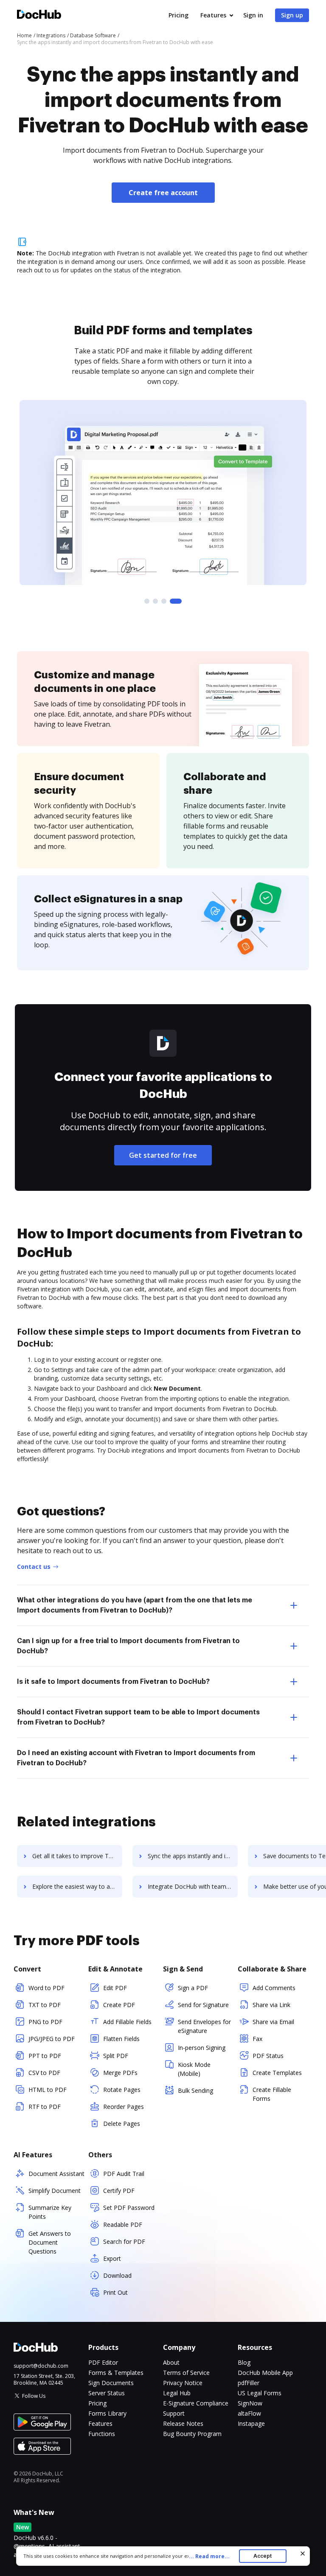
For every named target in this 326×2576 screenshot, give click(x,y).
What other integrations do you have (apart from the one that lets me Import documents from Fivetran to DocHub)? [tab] (135, 1605)
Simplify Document (55, 2191)
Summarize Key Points (50, 2212)
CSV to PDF (44, 2073)
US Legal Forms (260, 2393)
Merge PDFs (120, 2073)
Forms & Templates (116, 2373)
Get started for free (163, 1155)
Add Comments (274, 1988)
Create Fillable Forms (272, 2094)
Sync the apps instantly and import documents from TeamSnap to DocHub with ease (193, 1856)
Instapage (251, 2423)
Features (213, 15)
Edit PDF (115, 1988)
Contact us (34, 1567)
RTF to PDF (45, 2107)
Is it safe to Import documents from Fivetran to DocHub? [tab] (113, 1682)
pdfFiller (249, 2383)
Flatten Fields (121, 2039)
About (171, 2362)
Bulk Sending (195, 2090)
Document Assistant (56, 2174)
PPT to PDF (45, 2056)
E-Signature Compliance (196, 2403)
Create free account (163, 193)
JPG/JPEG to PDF (52, 2039)
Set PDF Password (129, 2208)
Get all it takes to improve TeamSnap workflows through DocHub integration (77, 1856)
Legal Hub (177, 2393)
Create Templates (277, 2073)
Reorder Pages (124, 2107)
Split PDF (116, 2056)
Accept (263, 2556)
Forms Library (107, 2413)
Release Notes (183, 2423)
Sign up (292, 15)
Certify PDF (119, 2191)
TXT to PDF (45, 2005)
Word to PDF (46, 1988)
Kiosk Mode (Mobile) (194, 2069)
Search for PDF (124, 2241)
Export (112, 2258)
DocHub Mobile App (265, 2373)
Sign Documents (111, 2383)
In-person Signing (202, 2048)
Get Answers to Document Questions (50, 2242)
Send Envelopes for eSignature (204, 2026)
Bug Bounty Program (192, 2434)
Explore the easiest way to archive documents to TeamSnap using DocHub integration (77, 1886)
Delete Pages (122, 2124)
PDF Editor (103, 2362)
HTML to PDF (48, 2090)
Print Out (115, 2292)
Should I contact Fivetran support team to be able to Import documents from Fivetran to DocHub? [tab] (138, 1717)
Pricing (178, 15)
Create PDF (119, 2005)
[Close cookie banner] (303, 2554)
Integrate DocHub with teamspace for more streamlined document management (193, 1886)
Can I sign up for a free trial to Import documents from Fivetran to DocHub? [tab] (128, 1646)
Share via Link (271, 2005)
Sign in (253, 15)
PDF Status (268, 2056)
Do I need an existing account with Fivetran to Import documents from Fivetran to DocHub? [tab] (136, 1758)
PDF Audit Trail (124, 2174)
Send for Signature (203, 2005)
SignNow (250, 2403)
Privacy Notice (183, 2383)
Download (117, 2275)
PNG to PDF (45, 2022)
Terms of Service (186, 2373)
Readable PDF (123, 2225)
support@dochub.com (41, 2366)
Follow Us (34, 2396)
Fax (257, 2039)
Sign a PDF (193, 1988)
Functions (102, 2434)
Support (174, 2413)
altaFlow (249, 2413)
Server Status (107, 2393)
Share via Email (273, 2022)
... (209, 2556)
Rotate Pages (122, 2090)
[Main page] (39, 15)
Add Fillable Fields (127, 2022)
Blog (244, 2362)
